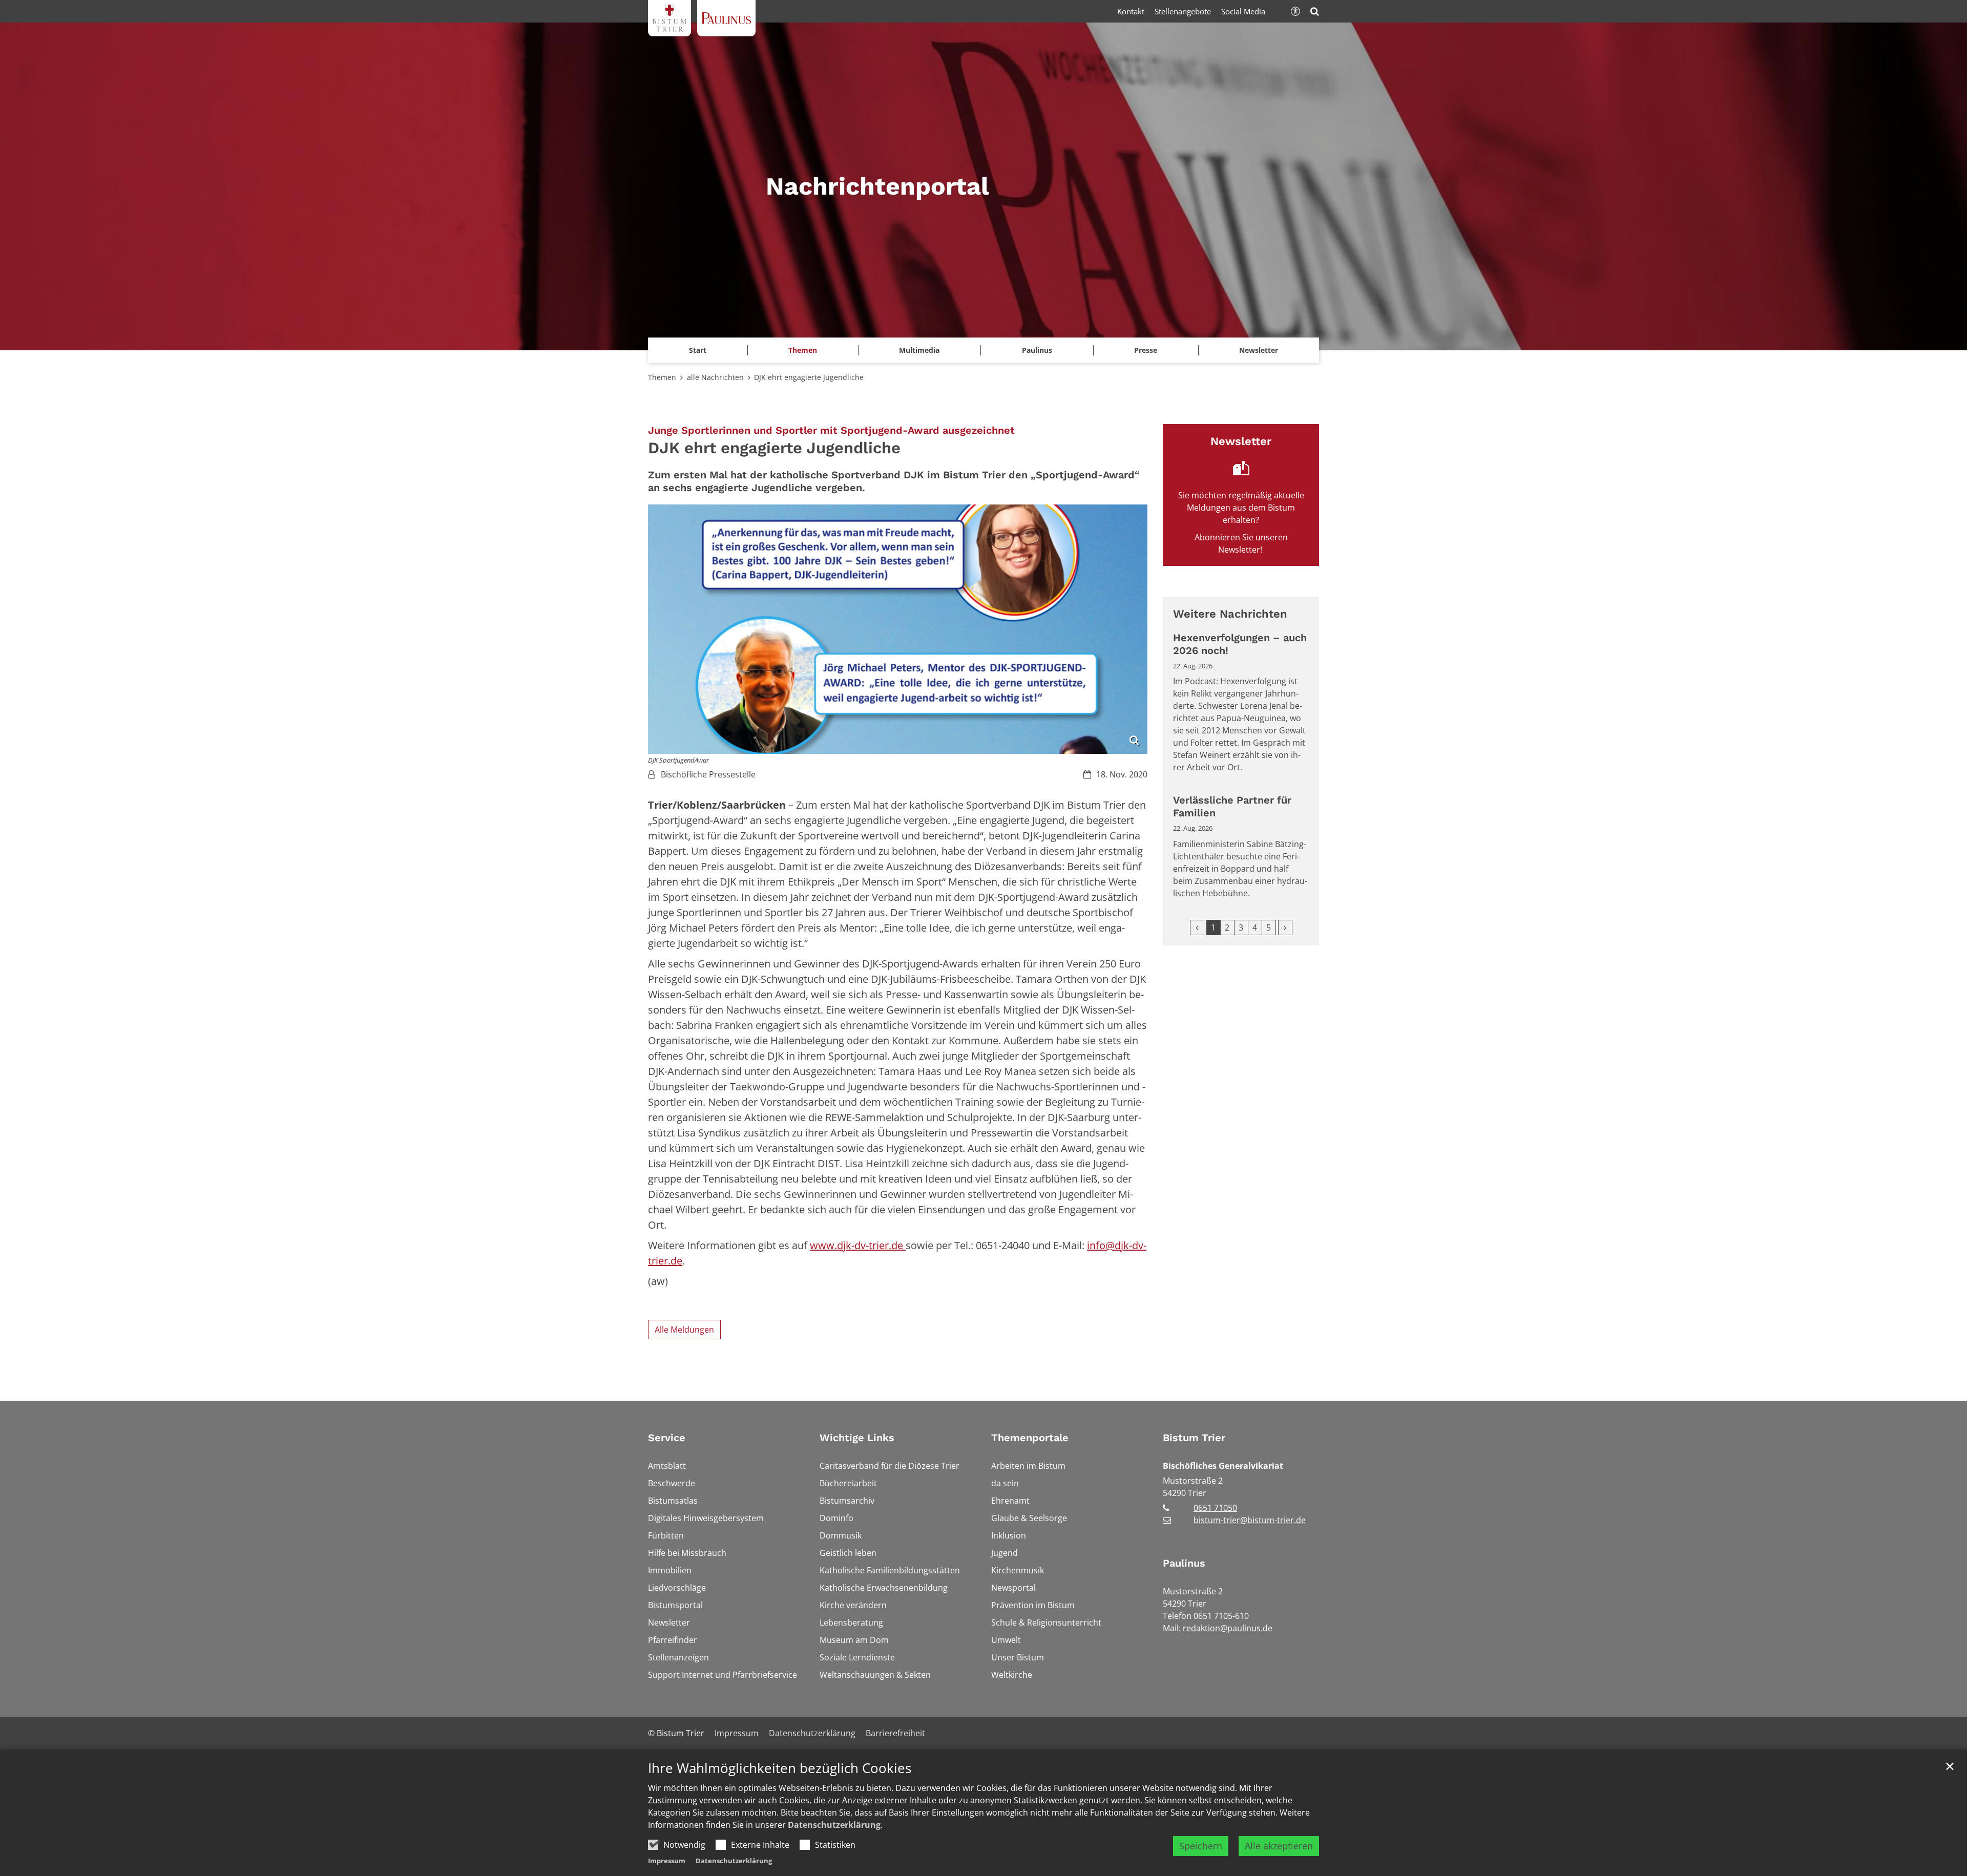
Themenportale (1030, 1438)
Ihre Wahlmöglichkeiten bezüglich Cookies (780, 1768)
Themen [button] (803, 350)
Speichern (1201, 1846)
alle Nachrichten (715, 377)
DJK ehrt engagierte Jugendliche (809, 377)
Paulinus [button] (1037, 350)
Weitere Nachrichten (1230, 614)
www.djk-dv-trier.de (858, 1245)
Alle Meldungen (684, 1330)
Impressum (667, 1861)
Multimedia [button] (919, 350)
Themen (662, 377)
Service (667, 1438)
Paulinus (1184, 1563)
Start (698, 350)
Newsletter (1259, 350)
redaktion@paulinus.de (1228, 1628)
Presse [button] (1146, 350)
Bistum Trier (1194, 1438)
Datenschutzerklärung (834, 1825)
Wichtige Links (857, 1438)
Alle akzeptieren (1279, 1846)
